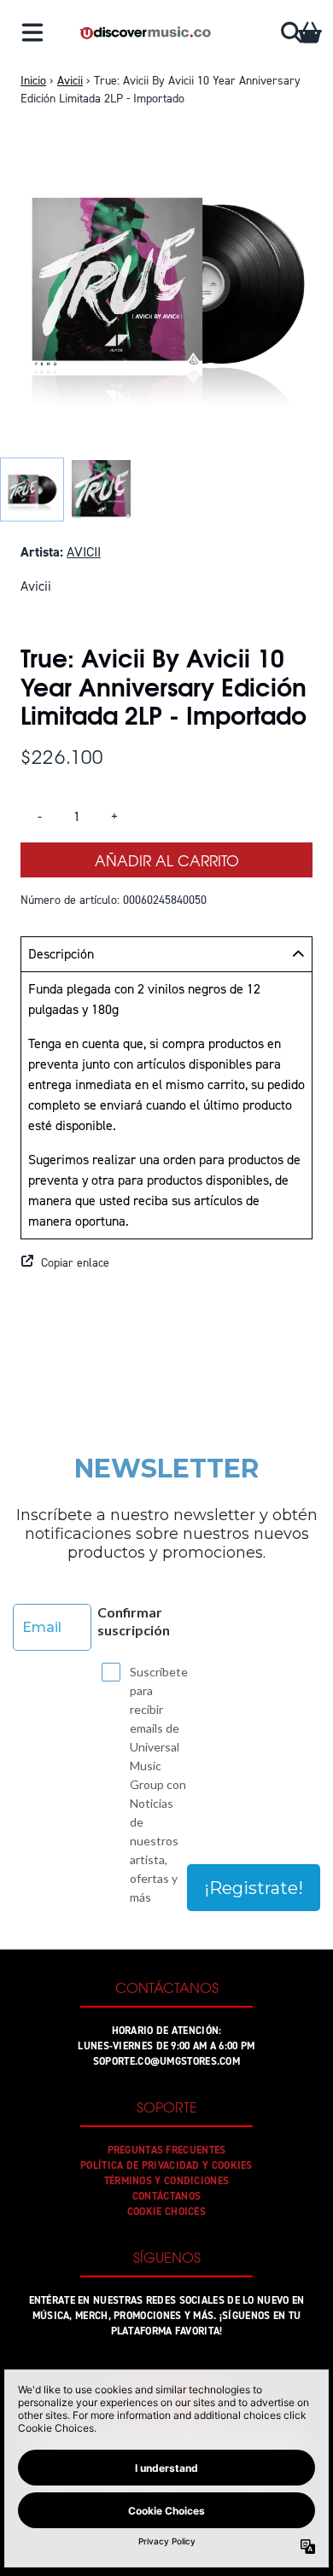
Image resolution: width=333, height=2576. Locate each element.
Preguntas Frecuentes (167, 2150)
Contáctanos (166, 2196)
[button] (166, 1263)
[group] (32, 490)
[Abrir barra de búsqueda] (290, 32)
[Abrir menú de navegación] (32, 32)
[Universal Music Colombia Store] (145, 33)
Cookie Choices (166, 2212)
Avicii (70, 81)
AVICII (84, 552)
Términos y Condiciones (167, 2181)
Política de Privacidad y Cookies (166, 2165)
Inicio (33, 81)
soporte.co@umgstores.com (166, 2061)
